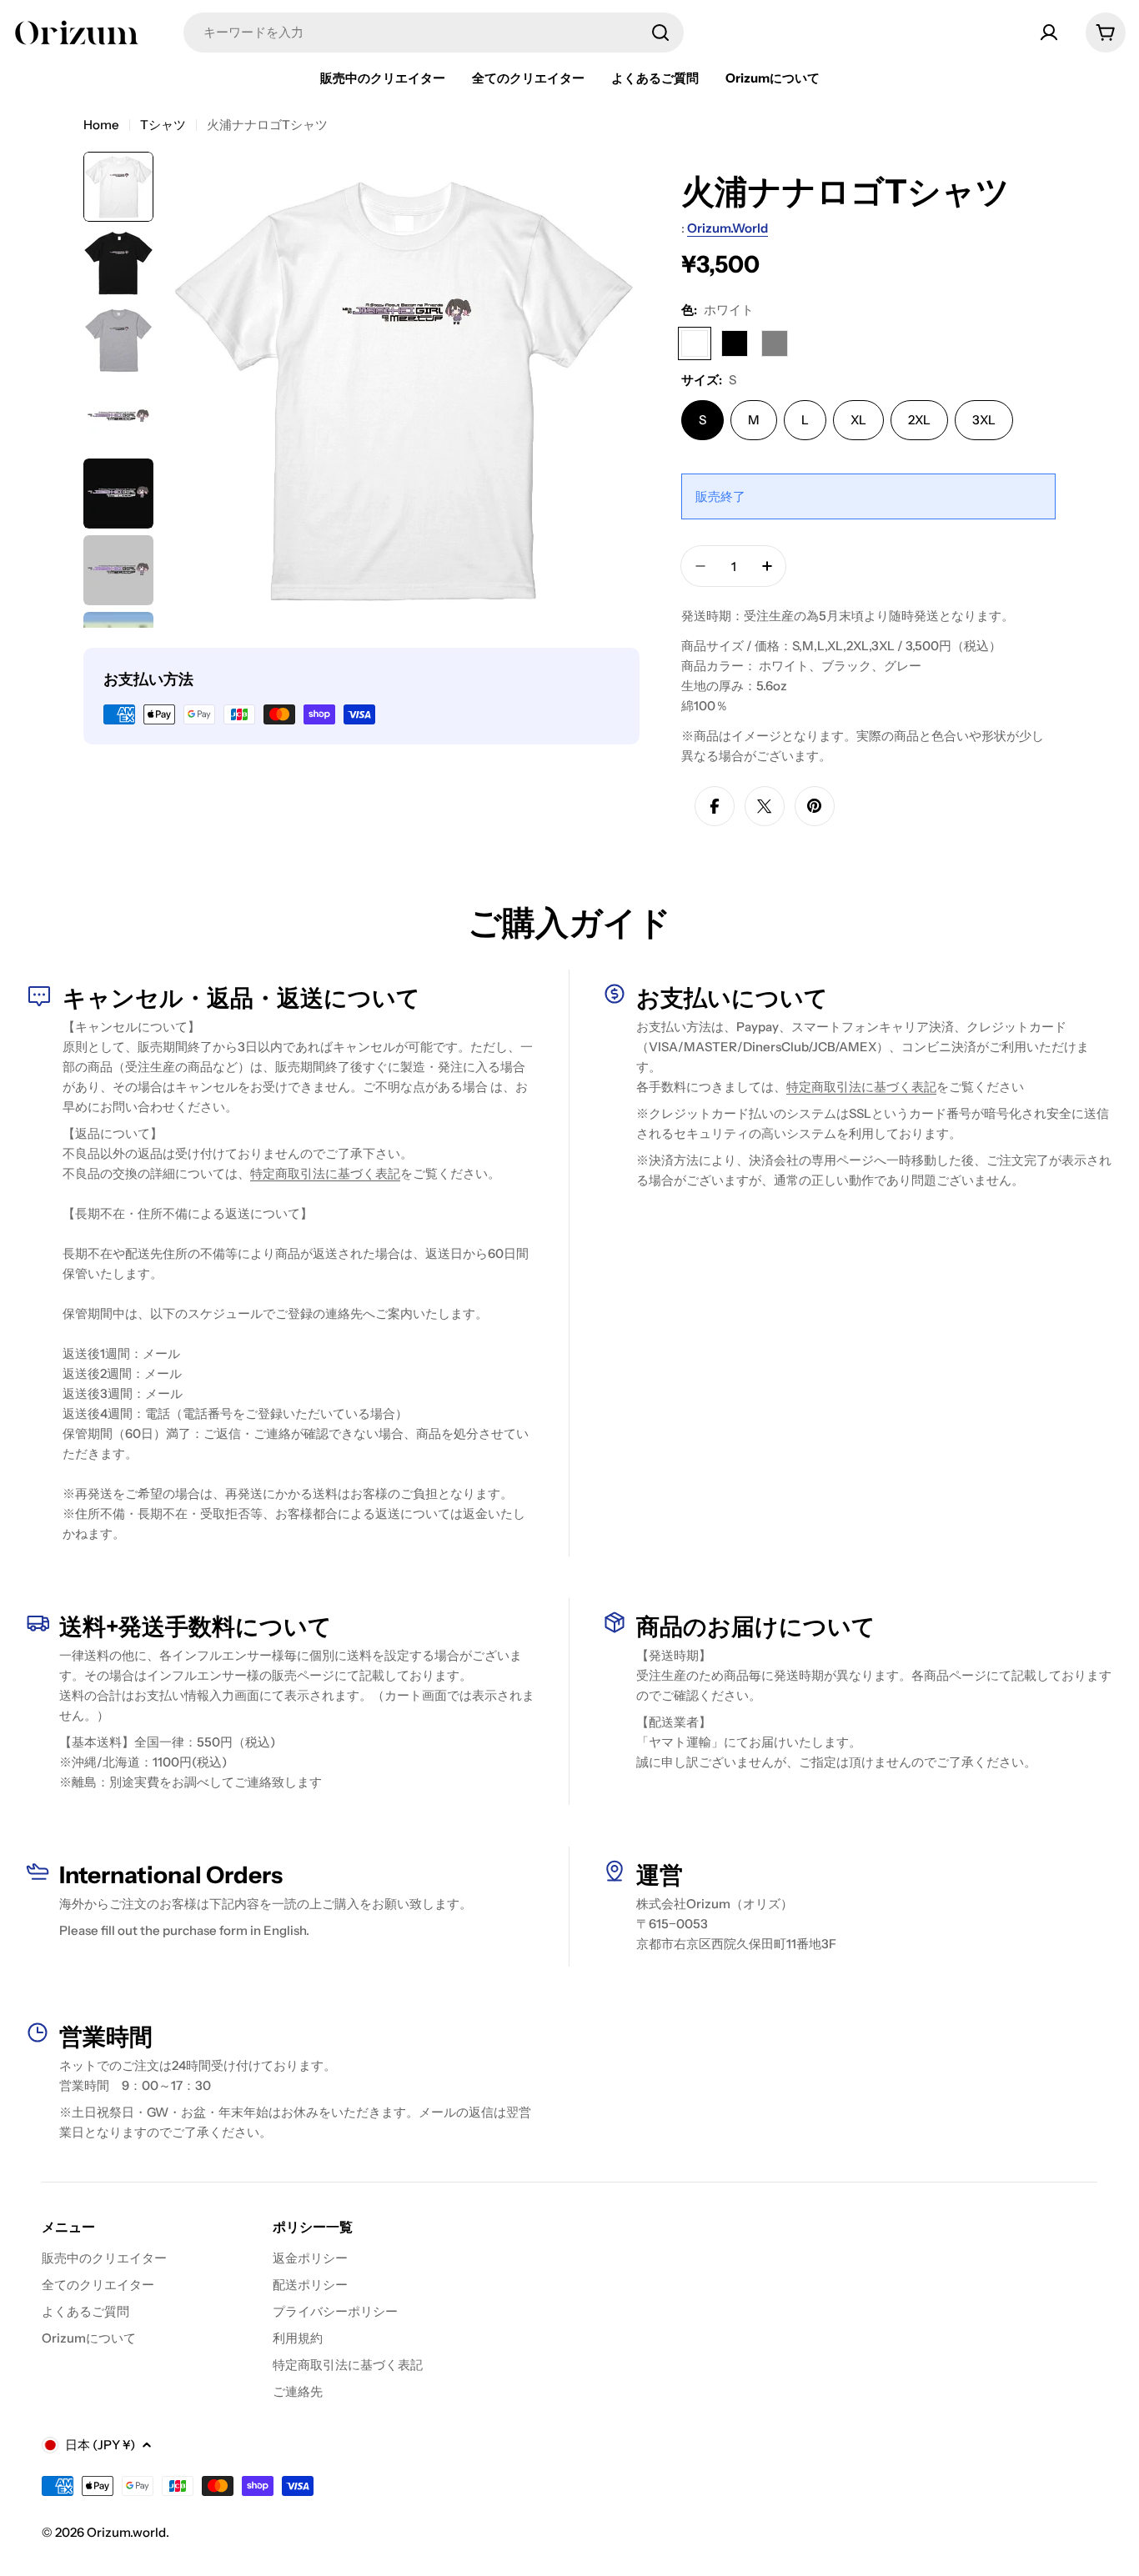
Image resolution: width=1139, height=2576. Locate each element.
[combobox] (434, 33)
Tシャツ (163, 125)
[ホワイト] (695, 343)
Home (101, 125)
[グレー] (775, 343)
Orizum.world (728, 228)
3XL (984, 420)
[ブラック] (735, 343)
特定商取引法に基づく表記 (325, 1173)
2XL (919, 420)
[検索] (660, 33)
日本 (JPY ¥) (100, 2445)
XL (858, 420)
